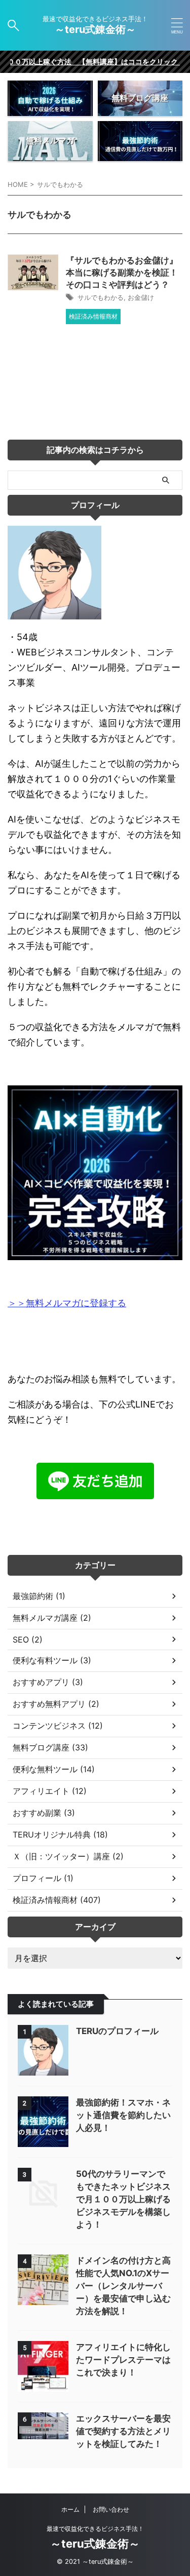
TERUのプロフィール (117, 2031)
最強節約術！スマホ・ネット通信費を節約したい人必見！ (123, 2115)
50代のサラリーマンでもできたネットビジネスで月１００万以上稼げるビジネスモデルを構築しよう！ (123, 2199)
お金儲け (141, 297)
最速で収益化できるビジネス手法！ (95, 2529)
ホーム (70, 2509)
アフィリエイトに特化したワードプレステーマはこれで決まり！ (123, 2360)
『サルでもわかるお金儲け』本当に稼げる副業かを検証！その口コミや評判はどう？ (122, 272)
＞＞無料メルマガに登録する (67, 1303)
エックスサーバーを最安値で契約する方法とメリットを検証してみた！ (123, 2431)
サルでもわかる (101, 297)
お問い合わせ (111, 2509)
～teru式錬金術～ (100, 29)
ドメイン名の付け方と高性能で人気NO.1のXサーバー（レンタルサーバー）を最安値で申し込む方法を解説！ (123, 2286)
